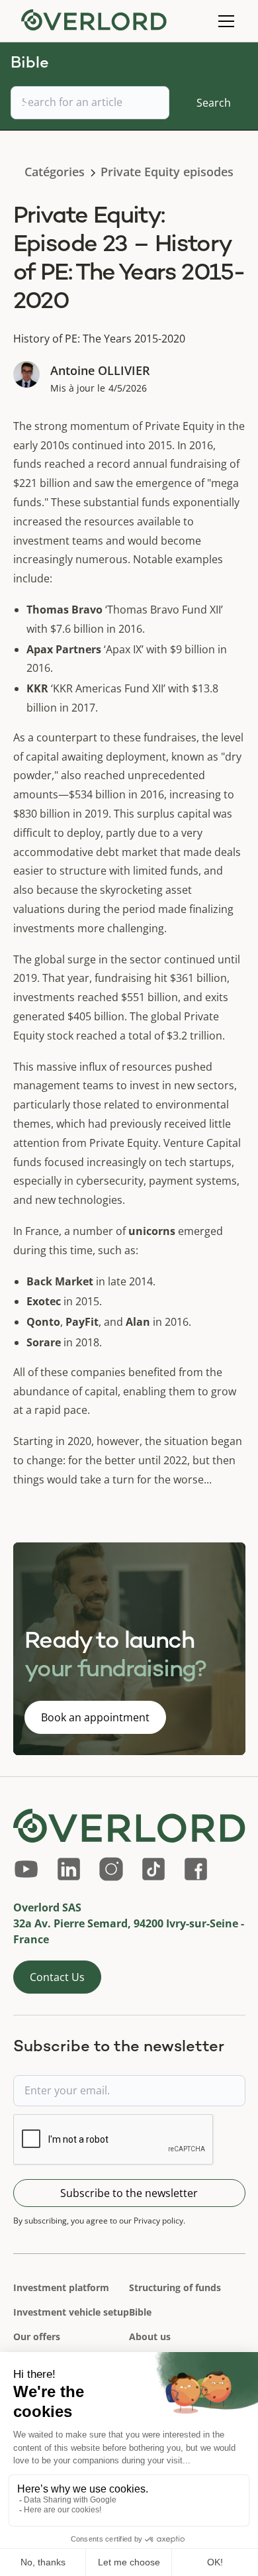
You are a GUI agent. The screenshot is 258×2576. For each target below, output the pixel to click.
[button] (224, 21)
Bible (140, 2312)
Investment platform (61, 2287)
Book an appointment (95, 1717)
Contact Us (57, 1977)
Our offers (37, 2336)
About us (150, 2336)
